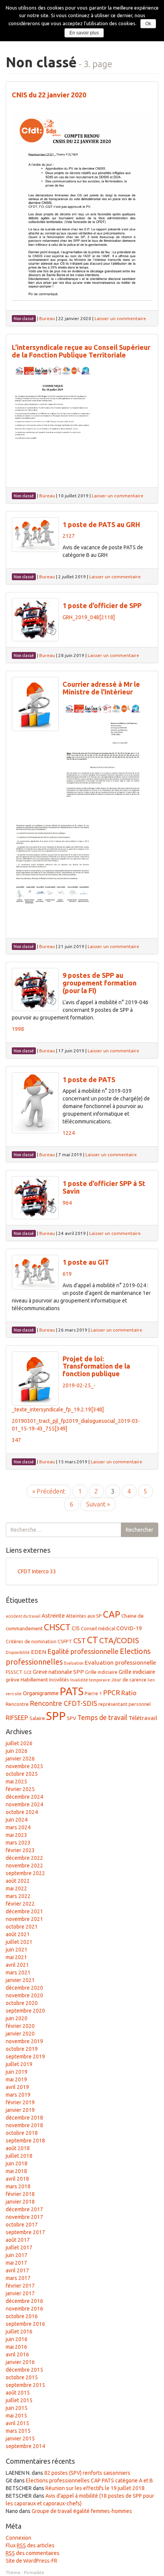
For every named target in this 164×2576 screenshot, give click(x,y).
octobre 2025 (22, 1774)
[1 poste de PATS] (35, 1103)
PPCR (112, 1693)
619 (67, 1274)
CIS (76, 1628)
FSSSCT (14, 1672)
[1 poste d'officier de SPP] (35, 620)
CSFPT (65, 1641)
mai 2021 (16, 1957)
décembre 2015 (24, 2370)
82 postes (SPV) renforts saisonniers (87, 2473)
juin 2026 (17, 1751)
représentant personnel (125, 1704)
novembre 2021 (24, 1919)
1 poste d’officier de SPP (102, 605)
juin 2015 (17, 2408)
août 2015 (18, 2393)
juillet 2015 (19, 2400)
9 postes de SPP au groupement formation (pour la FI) (100, 983)
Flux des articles (30, 2545)
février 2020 (20, 2026)
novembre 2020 (24, 1995)
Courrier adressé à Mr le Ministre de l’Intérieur (101, 688)
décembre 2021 (24, 1911)
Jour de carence (129, 1680)
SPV (72, 1718)
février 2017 (20, 2286)
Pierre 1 (93, 1693)
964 (67, 1203)
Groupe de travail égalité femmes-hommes (82, 2511)
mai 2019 (16, 2079)
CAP (112, 1614)
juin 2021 (17, 1950)
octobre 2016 (22, 2316)
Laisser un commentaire (120, 318)
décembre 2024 (24, 1797)
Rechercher (140, 1530)
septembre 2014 (25, 2446)
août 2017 (18, 2240)
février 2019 (20, 2102)
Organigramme (41, 1693)
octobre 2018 (22, 2133)
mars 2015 (18, 2431)
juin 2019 (17, 2072)
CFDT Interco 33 (37, 1571)
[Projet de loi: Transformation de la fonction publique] (35, 1379)
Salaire (37, 1718)
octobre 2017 (22, 2225)
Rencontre (17, 1704)
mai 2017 (16, 2263)
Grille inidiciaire (137, 1672)
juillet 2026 (19, 1743)
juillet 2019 (19, 2064)
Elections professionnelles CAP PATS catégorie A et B (89, 2481)
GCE (28, 1672)
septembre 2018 (25, 2141)
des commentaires (33, 2553)
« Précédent (49, 1491)
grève (13, 1680)
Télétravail (143, 1718)
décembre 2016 (24, 2301)
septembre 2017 (25, 2232)
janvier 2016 (20, 2362)
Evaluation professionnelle (120, 1663)
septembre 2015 (25, 2385)
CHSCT (57, 1627)
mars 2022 (18, 1896)
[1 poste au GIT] (35, 1272)
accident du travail (23, 1616)
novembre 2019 (24, 2041)
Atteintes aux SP (84, 1616)
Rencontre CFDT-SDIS (64, 1703)
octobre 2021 (22, 1927)
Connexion (18, 2538)
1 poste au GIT (86, 1262)
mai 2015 (16, 2416)
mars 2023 (18, 1843)
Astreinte (53, 1616)
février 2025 (20, 1789)
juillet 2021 (19, 1942)
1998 (18, 1029)
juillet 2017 (19, 2248)
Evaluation (74, 1663)
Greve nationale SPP (58, 1672)
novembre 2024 (24, 1804)
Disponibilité (18, 1652)
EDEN (39, 1652)
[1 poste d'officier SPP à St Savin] (35, 1198)
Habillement (34, 1680)
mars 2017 (18, 2278)
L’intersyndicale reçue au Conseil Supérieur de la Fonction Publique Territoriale (81, 351)
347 (16, 1440)
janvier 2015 (20, 2438)
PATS (72, 1691)
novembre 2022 (24, 1866)
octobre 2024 (22, 1812)
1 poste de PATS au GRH (101, 524)
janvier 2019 (20, 2110)
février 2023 (20, 1850)
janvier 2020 (20, 2034)
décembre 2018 (24, 2118)
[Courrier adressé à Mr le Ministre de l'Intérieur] (35, 704)
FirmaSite (34, 2572)
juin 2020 (17, 2018)
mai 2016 (16, 2347)
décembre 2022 (24, 1858)
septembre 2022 (25, 1873)
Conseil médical (98, 1628)
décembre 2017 (24, 2209)
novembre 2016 (24, 2309)
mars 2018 (18, 2186)
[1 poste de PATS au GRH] (35, 535)
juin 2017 (17, 2255)
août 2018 (18, 2148)
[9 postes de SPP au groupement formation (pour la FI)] (35, 989)
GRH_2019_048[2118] (89, 617)
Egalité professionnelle (83, 1651)
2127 (69, 536)
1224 (69, 1133)
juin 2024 (17, 1820)
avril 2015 (17, 2423)
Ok (148, 24)
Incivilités (59, 1680)
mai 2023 (16, 1835)
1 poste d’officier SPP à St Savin (104, 1187)
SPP (56, 1716)
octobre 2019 (22, 2049)
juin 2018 (17, 2163)
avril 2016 (17, 2354)
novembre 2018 (24, 2125)
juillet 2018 (19, 2156)
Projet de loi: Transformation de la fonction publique (96, 1366)
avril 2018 (17, 2179)
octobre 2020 (22, 2003)
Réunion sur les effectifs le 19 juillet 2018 (95, 2488)
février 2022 (20, 1904)
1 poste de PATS (89, 1079)
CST (80, 1641)
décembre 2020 (24, 1988)
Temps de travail (102, 1717)
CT (92, 1640)
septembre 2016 (25, 2324)
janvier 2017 (20, 2293)
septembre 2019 (25, 2057)
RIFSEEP (17, 1718)
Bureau (47, 318)
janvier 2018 (20, 2202)
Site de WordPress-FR (31, 2561)
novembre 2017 (24, 2217)
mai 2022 (16, 1888)
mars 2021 (18, 1972)
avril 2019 (17, 2087)
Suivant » (98, 1504)
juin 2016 (17, 2339)
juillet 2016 (19, 2332)
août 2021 (18, 1934)
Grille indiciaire (101, 1672)
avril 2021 (17, 1965)
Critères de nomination (31, 1641)
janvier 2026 (20, 1759)
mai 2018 (16, 2171)
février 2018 (20, 2194)
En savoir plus (84, 33)
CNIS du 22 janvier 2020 (49, 95)
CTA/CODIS (119, 1640)
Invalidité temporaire (90, 1680)
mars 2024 (18, 1827)
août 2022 (18, 1881)
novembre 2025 (24, 1766)
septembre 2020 (25, 2011)
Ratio (129, 1693)
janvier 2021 (20, 1980)
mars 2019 (18, 2095)
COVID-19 (129, 1628)
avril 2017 (17, 2270)
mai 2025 (16, 1782)
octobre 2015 (22, 2377)
